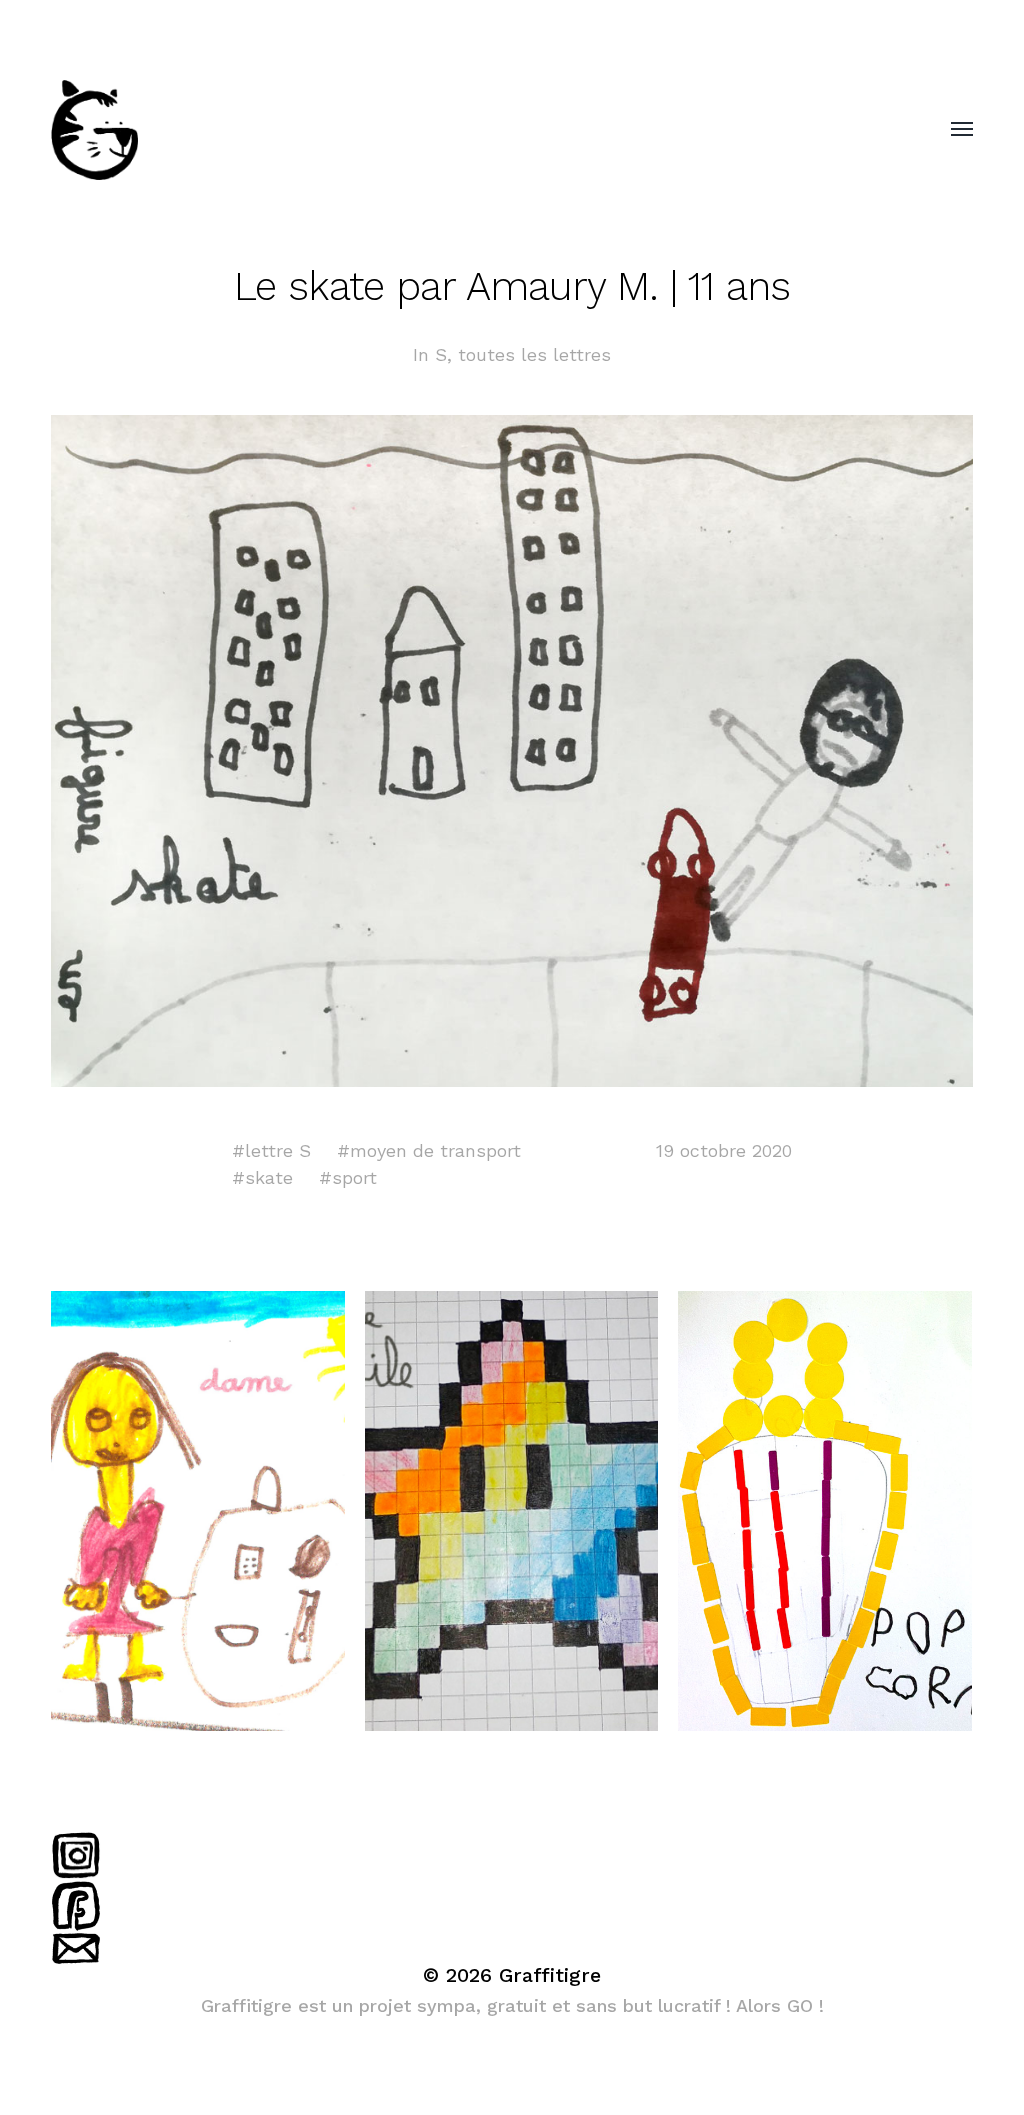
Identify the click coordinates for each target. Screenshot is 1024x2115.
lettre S (278, 1150)
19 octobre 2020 (724, 1150)
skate (269, 1177)
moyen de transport (435, 1150)
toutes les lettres (534, 354)
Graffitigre (550, 1975)
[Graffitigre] (472, 130)
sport (354, 1177)
